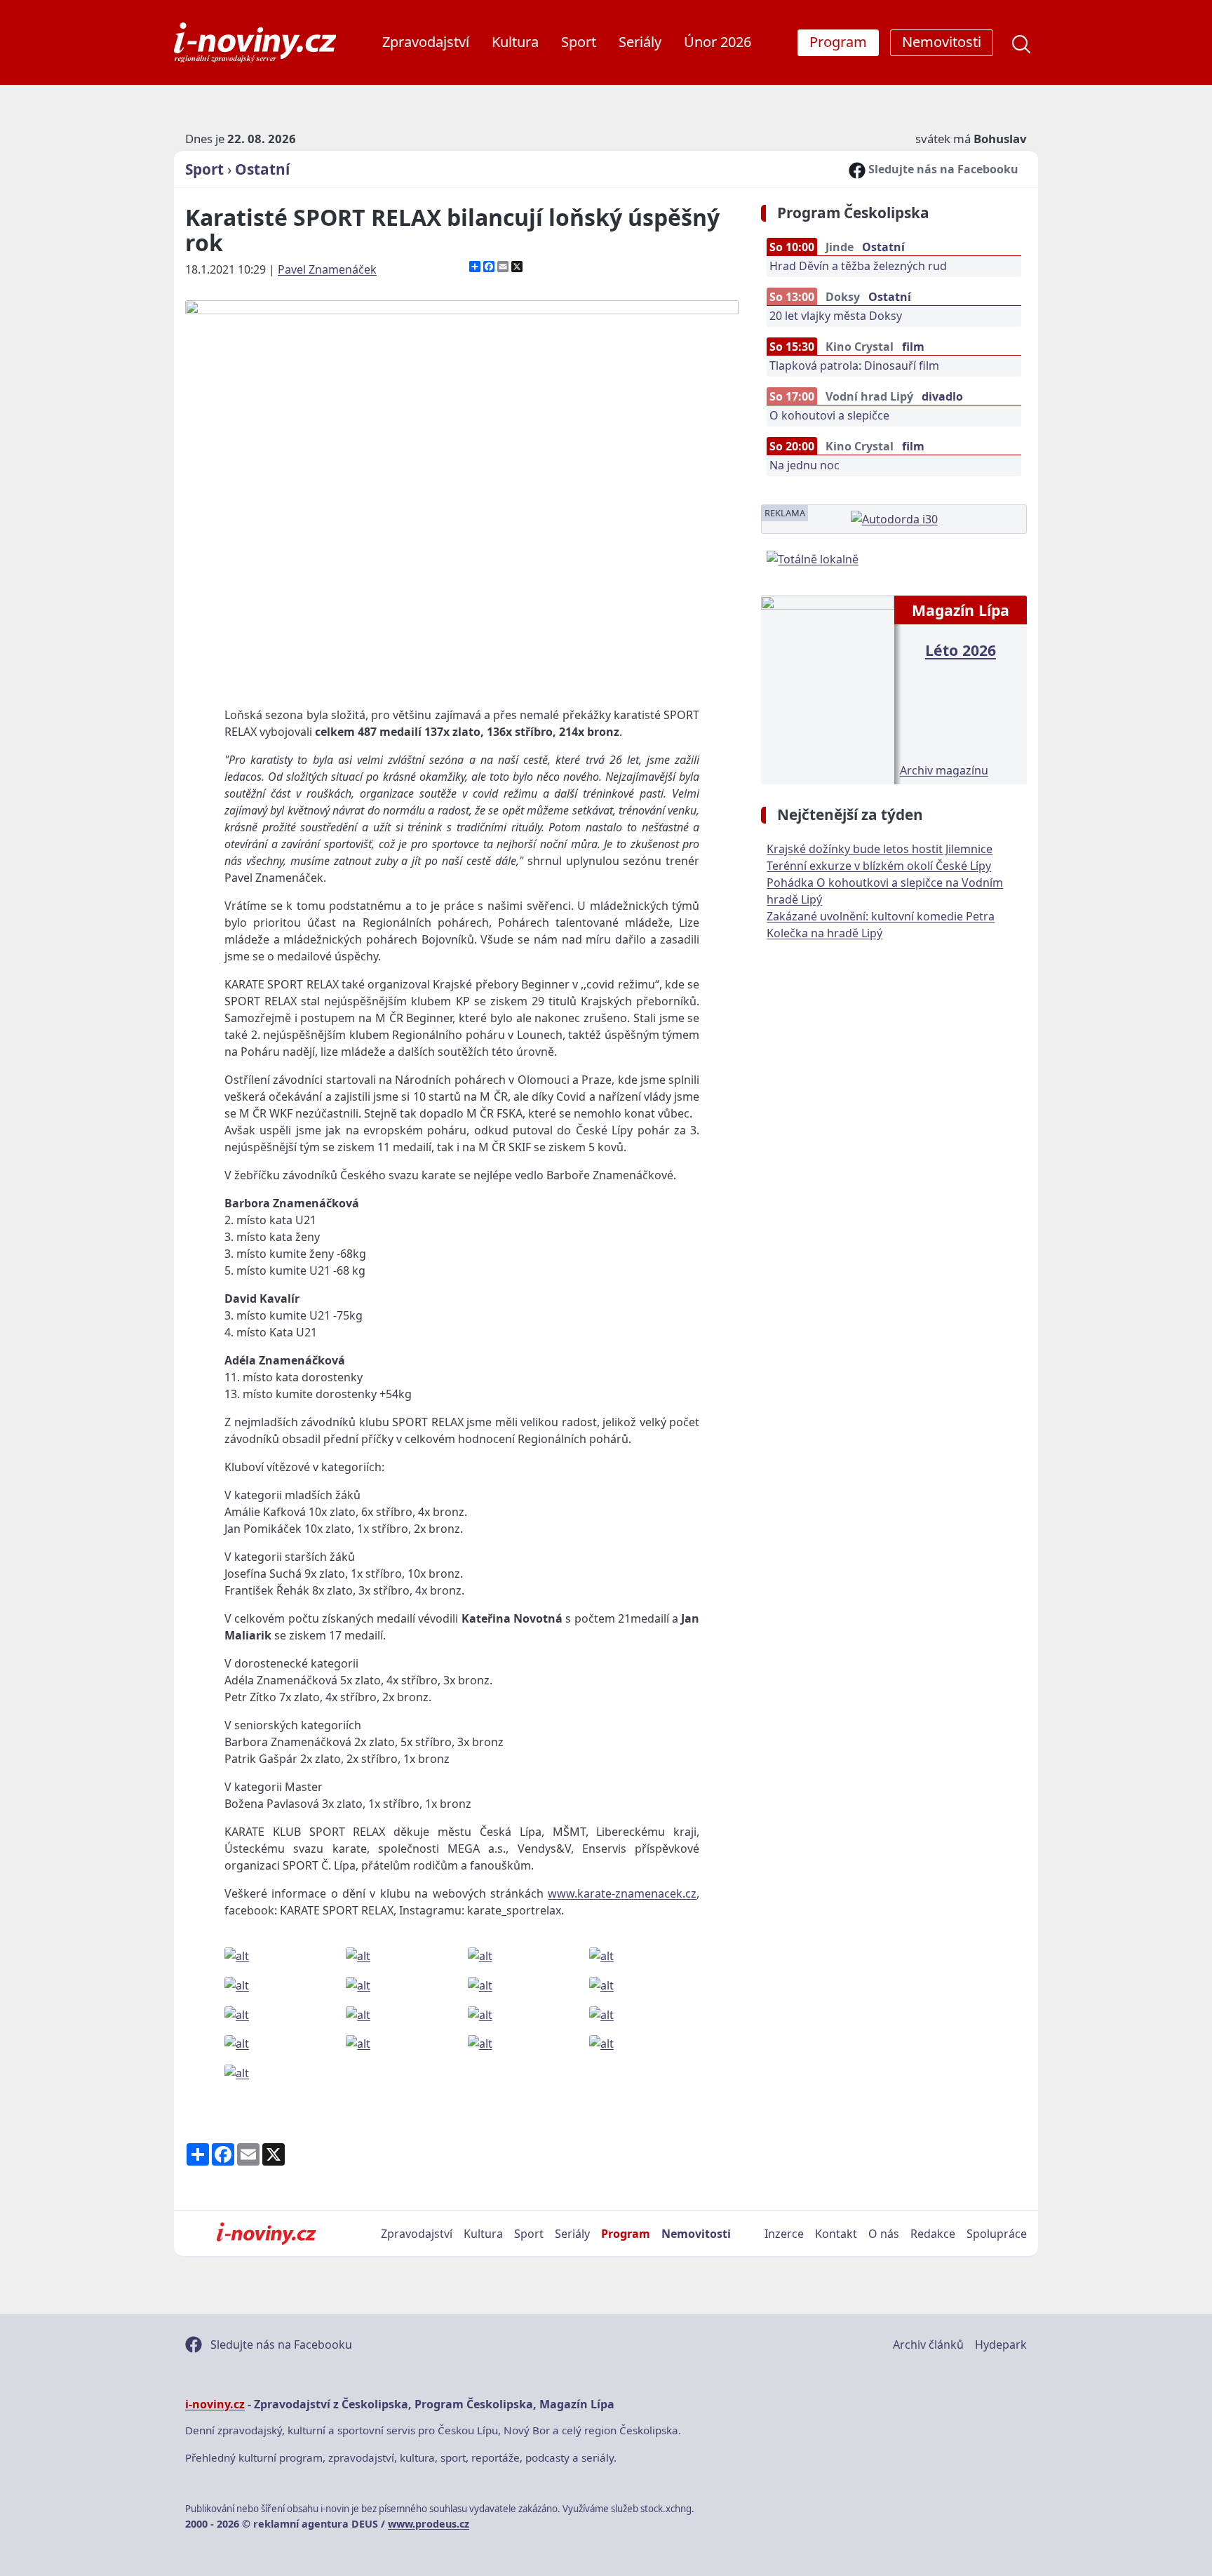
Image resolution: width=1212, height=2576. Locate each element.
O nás (884, 2234)
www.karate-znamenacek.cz (622, 1893)
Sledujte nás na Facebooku (942, 169)
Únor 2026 (718, 42)
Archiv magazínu (944, 770)
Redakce (933, 2234)
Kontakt (836, 2234)
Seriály (640, 42)
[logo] (255, 42)
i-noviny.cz (215, 2404)
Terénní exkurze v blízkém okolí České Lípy (879, 866)
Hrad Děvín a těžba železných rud (858, 266)
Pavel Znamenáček (327, 269)
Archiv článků (928, 2344)
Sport (579, 42)
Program (626, 2234)
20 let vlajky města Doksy (836, 316)
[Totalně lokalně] (813, 558)
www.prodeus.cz (429, 2524)
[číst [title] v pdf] (827, 688)
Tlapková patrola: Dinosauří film (854, 365)
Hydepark (1001, 2344)
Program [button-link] (838, 42)
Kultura (515, 42)
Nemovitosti (696, 2234)
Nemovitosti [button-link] (942, 42)
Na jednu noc (804, 465)
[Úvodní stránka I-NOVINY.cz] (266, 2234)
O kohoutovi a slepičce (829, 415)
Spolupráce (997, 2234)
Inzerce (784, 2234)
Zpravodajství (426, 42)
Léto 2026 (961, 650)
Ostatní (262, 169)
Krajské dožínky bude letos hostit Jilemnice (880, 849)
